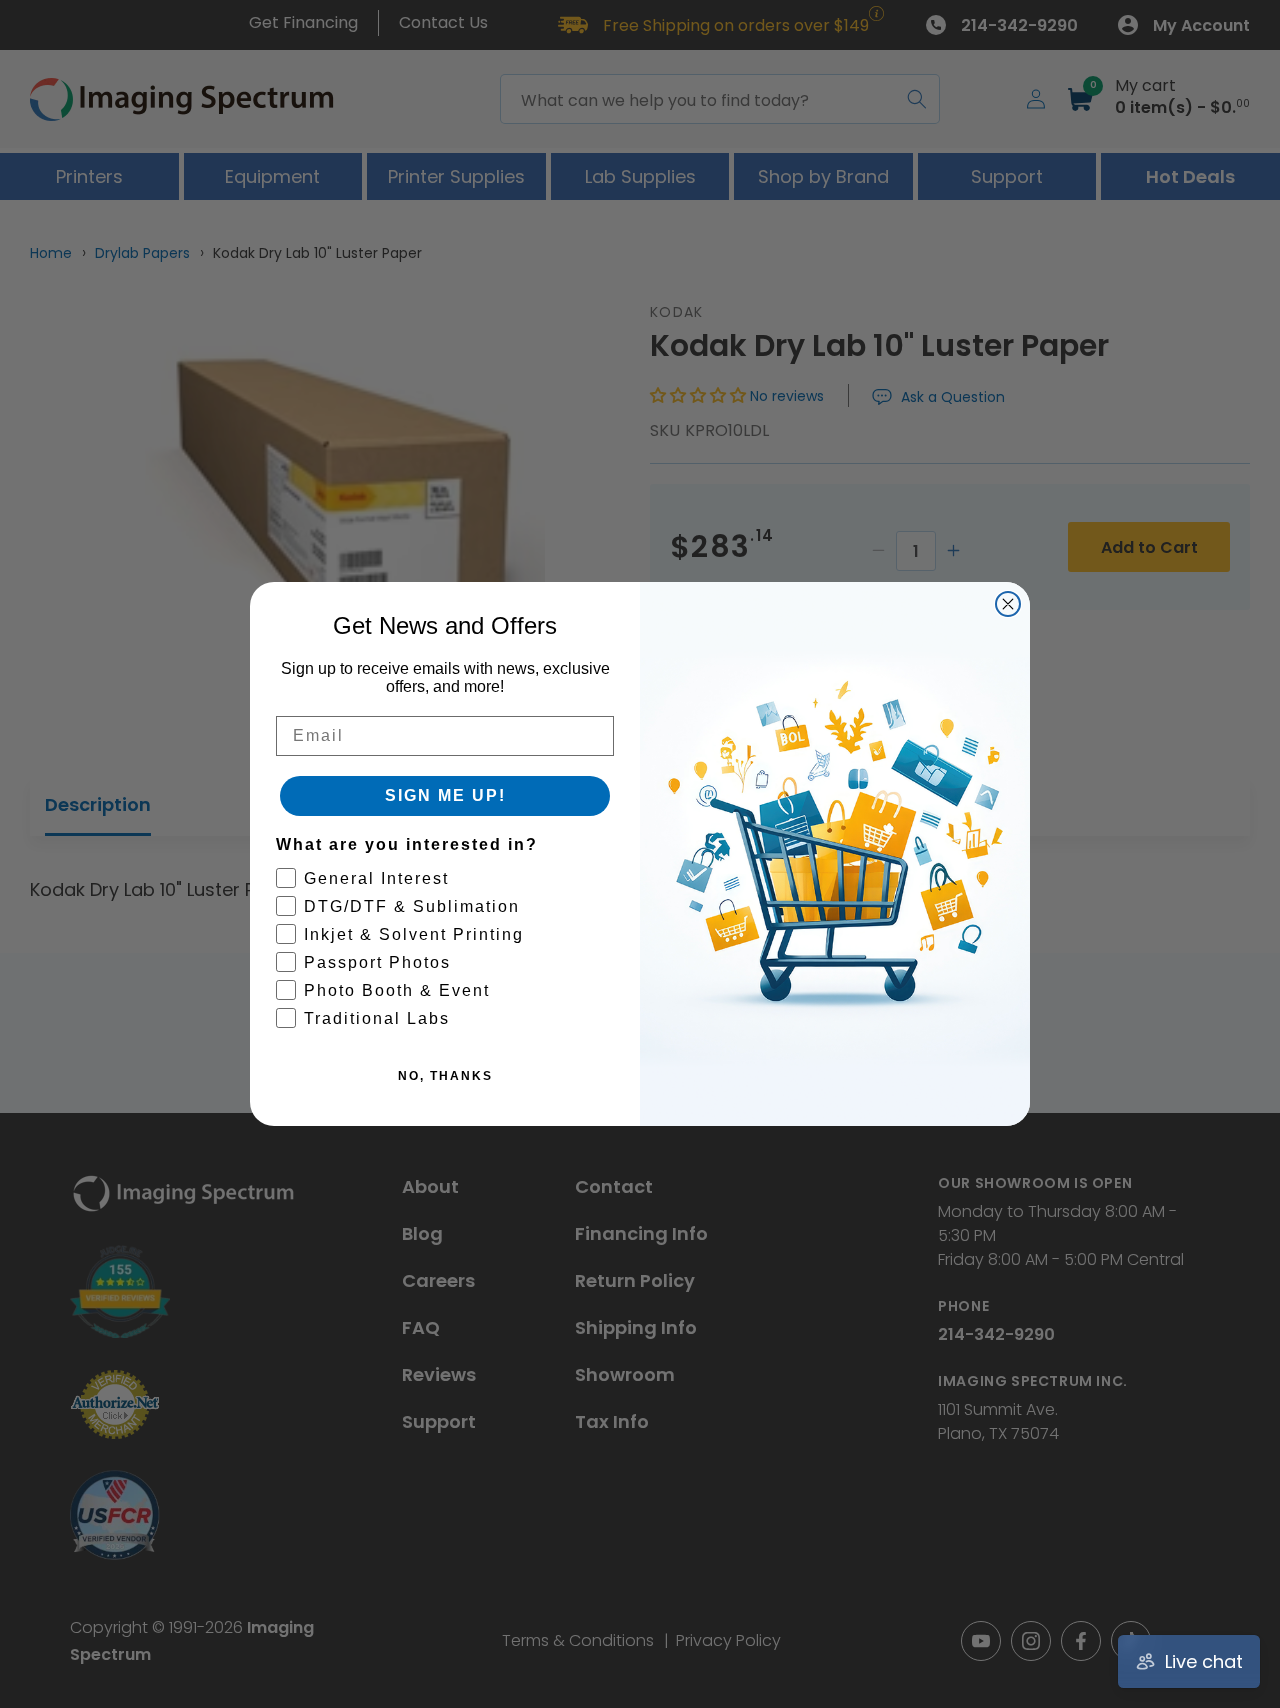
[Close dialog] (1008, 604)
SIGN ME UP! (445, 795)
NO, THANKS (445, 1076)
